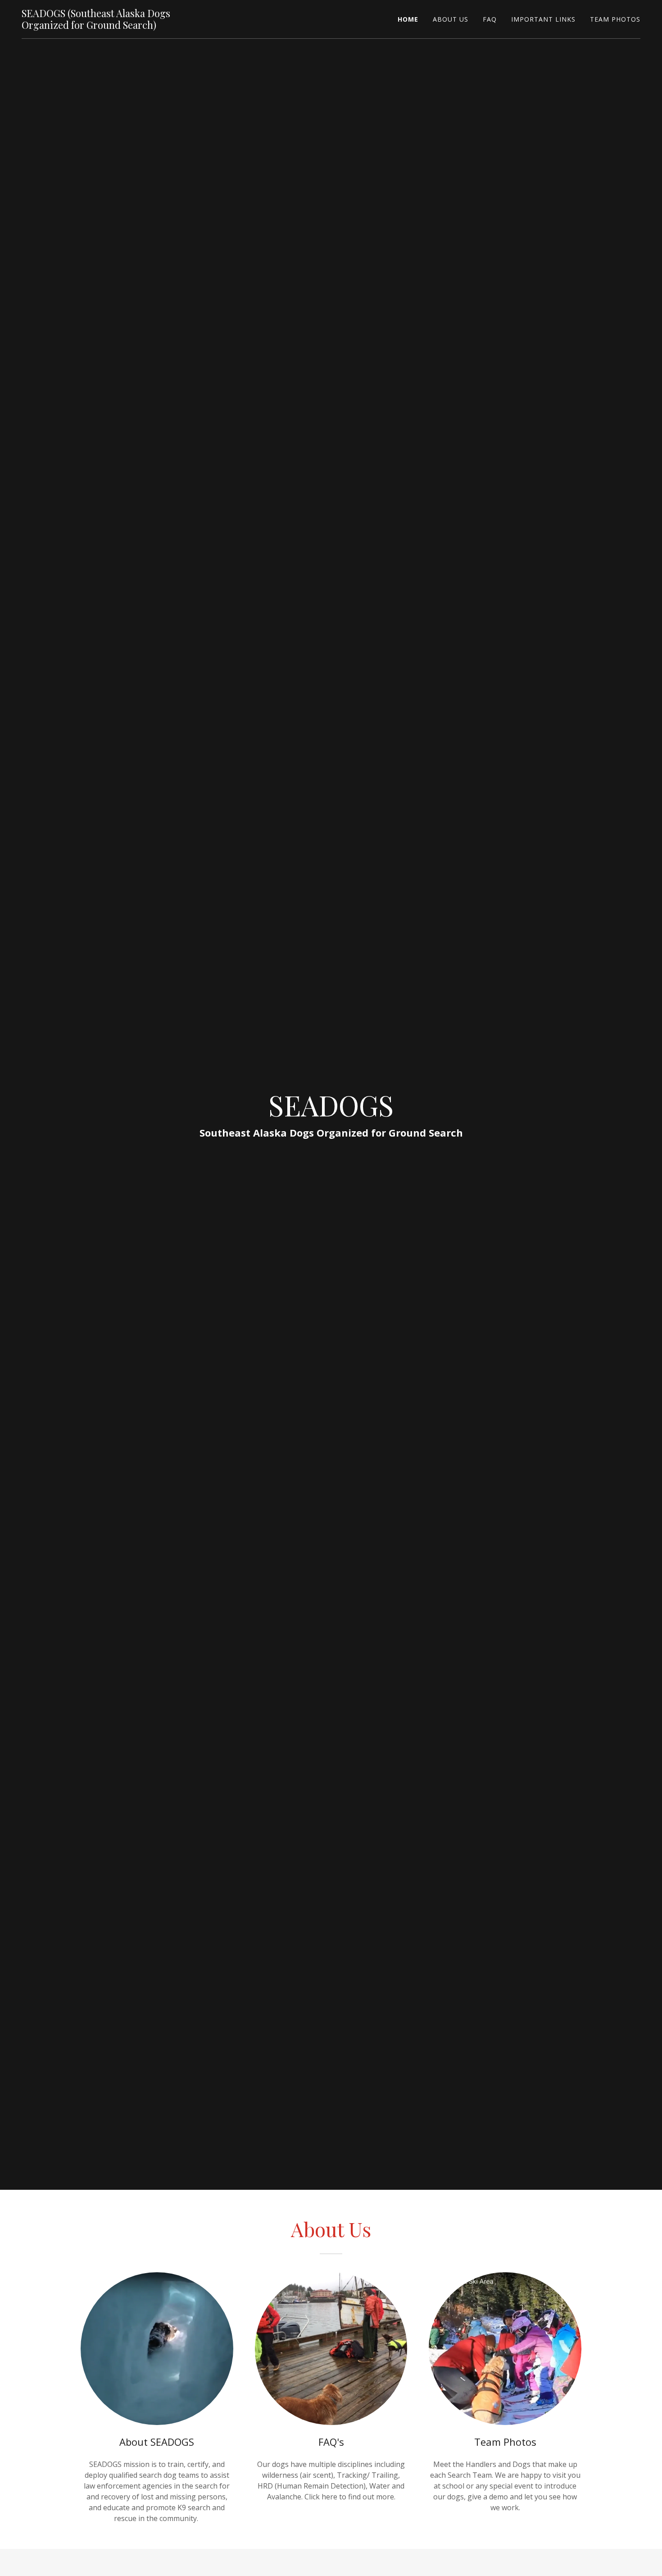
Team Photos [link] (615, 19)
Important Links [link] (543, 19)
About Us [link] (451, 19)
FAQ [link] (490, 19)
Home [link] (408, 19)
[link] (116, 26)
